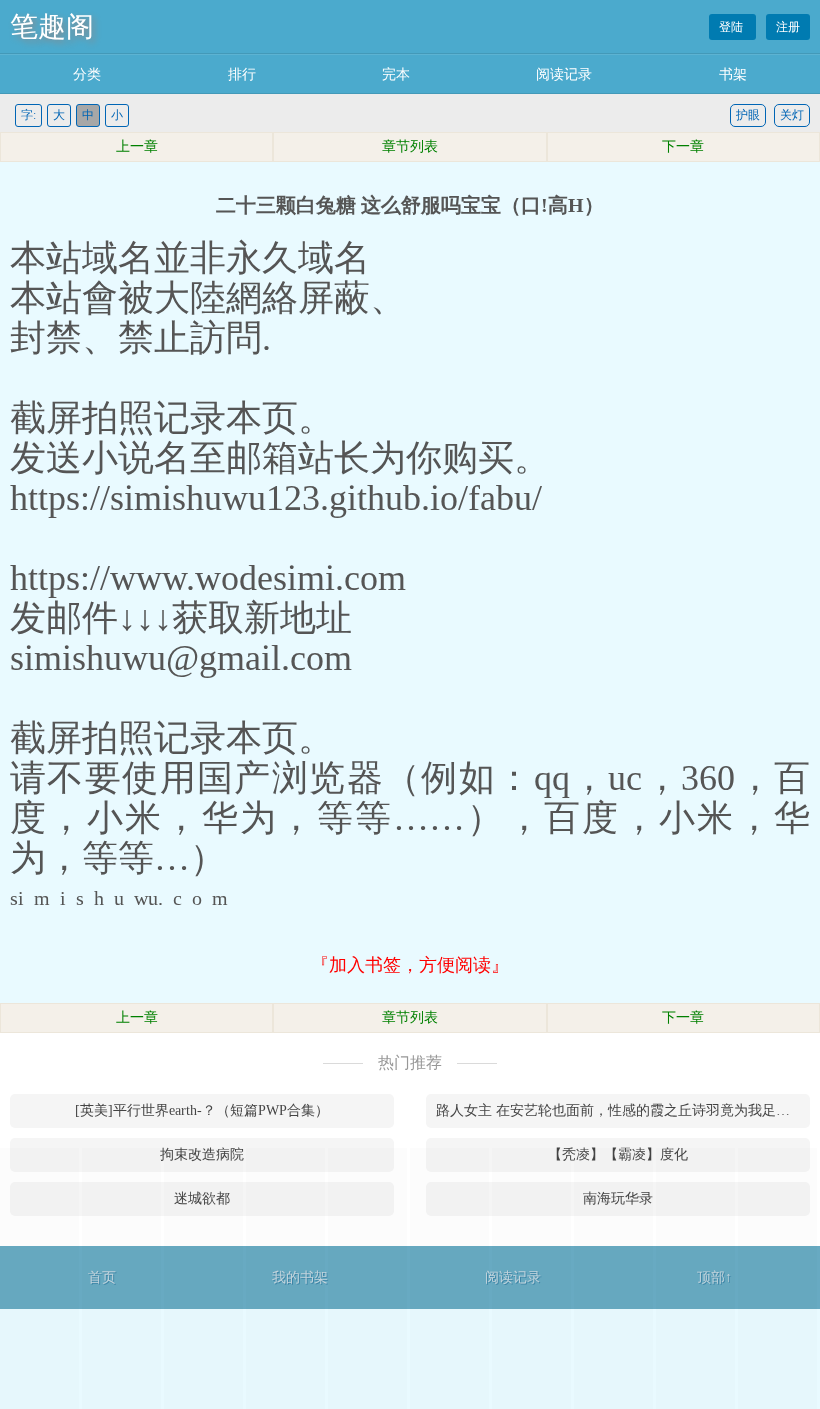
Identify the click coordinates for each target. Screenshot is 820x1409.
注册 (788, 27)
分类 (87, 74)
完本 (396, 74)
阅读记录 (564, 74)
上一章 (137, 146)
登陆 (732, 27)
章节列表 (410, 146)
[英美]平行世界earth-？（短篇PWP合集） (202, 1110)
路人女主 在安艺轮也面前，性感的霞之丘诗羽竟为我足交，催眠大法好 (623, 1110)
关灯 (792, 115)
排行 (242, 74)
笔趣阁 (52, 26)
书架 (733, 74)
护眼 (748, 115)
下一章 (683, 146)
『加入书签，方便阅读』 (410, 965)
